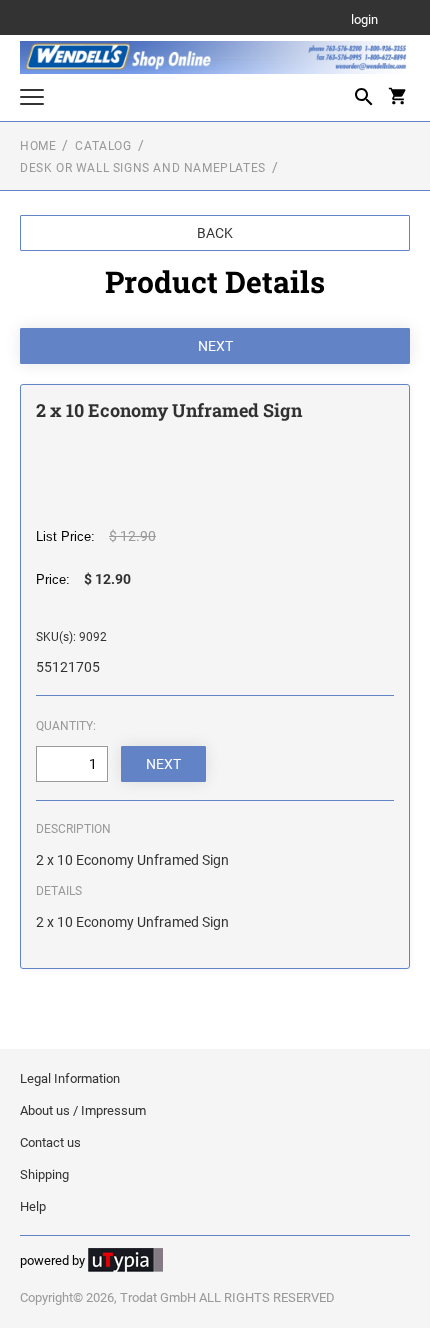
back (215, 233)
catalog (103, 146)
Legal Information (70, 1078)
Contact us (50, 1142)
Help (33, 1206)
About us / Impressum (83, 1110)
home (38, 146)
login (364, 20)
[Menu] (32, 99)
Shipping (44, 1174)
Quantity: (66, 726)
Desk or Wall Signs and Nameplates (143, 168)
